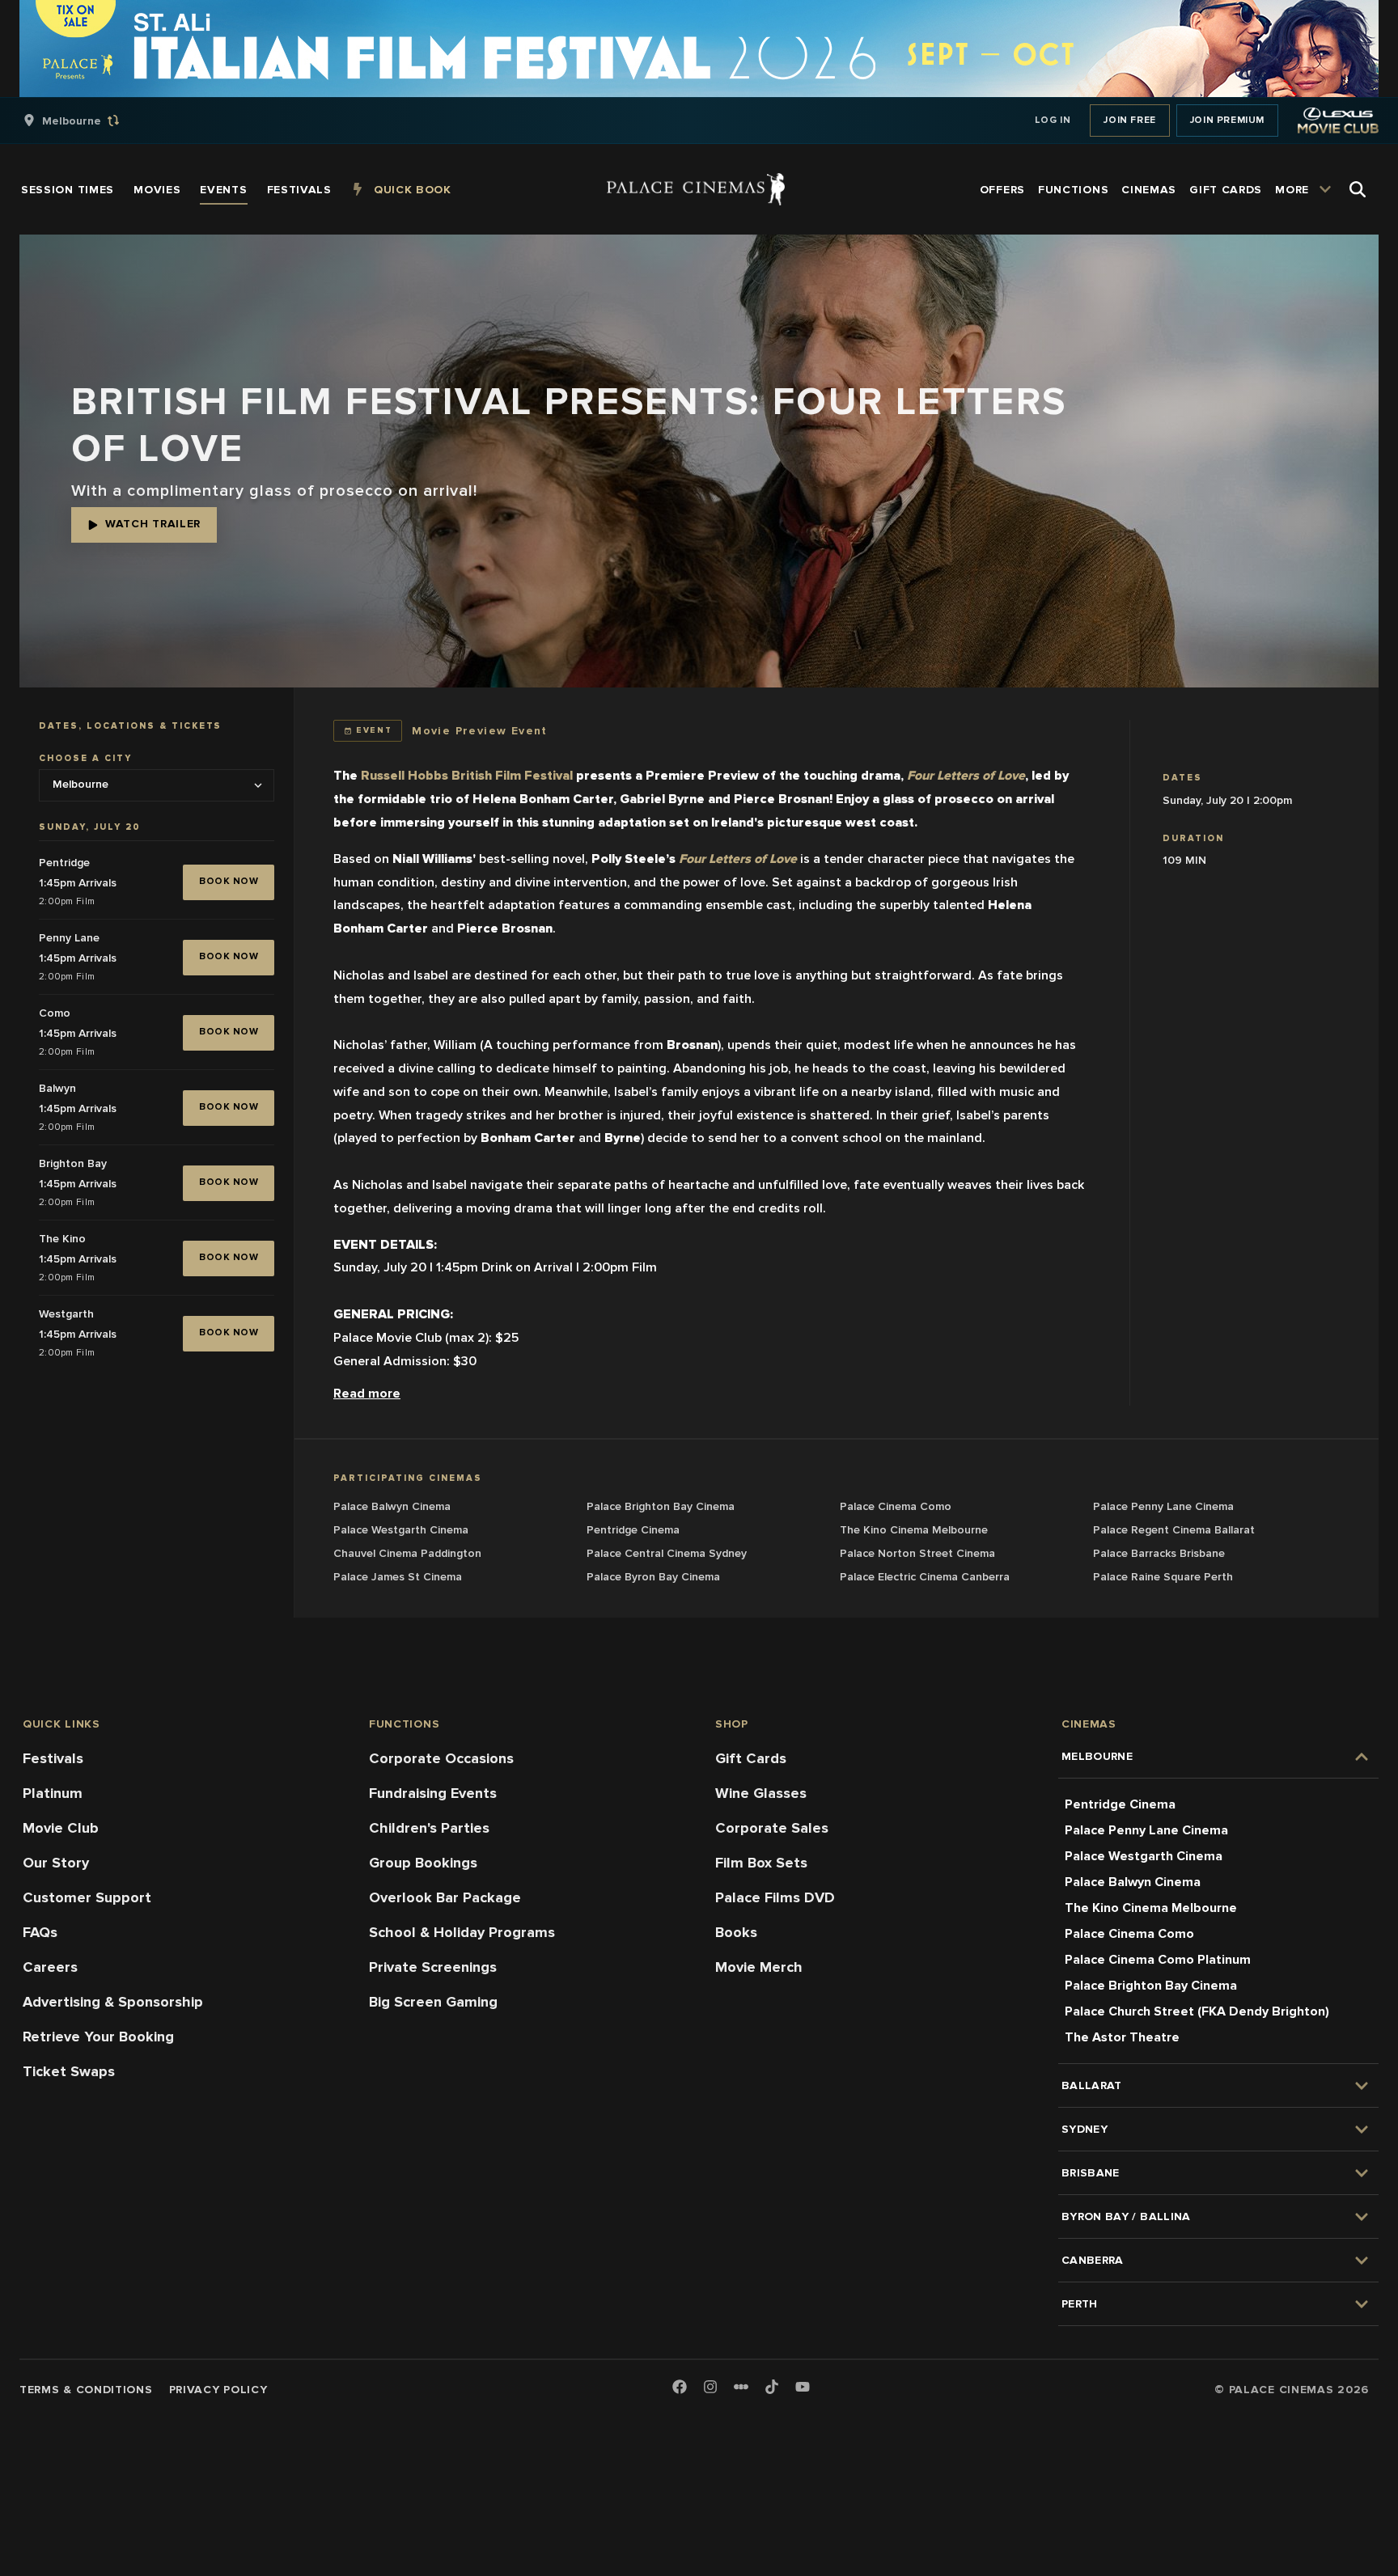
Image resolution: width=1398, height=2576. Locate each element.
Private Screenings (433, 1967)
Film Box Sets (761, 1863)
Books (736, 1932)
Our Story (56, 1863)
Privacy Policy (218, 2390)
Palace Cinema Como (1129, 1934)
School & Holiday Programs (462, 1932)
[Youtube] (803, 2388)
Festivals (53, 1758)
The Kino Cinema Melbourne (1151, 1908)
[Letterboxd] (741, 2387)
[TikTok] (772, 2387)
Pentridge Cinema (1120, 1804)
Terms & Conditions (86, 2390)
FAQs (40, 1932)
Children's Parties (429, 1828)
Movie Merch (759, 1967)
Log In (1053, 120)
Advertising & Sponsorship (113, 2002)
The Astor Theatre (1122, 2037)
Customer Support (87, 1897)
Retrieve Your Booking (98, 2037)
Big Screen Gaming (433, 2002)
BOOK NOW (229, 881)
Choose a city (85, 759)
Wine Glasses (761, 1793)
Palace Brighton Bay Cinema (1151, 1986)
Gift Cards (751, 1758)
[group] (88, 121)
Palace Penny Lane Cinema (1146, 1830)
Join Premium (1227, 120)
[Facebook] (680, 2388)
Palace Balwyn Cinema (1133, 1882)
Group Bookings (423, 1863)
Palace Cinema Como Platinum (1158, 1960)
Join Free (1129, 120)
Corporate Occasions (441, 1758)
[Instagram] (710, 2388)
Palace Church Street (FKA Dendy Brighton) (1197, 2011)
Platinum (53, 1793)
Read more (367, 1394)
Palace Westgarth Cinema (1144, 1856)
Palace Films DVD (775, 1897)
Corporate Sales (772, 1828)
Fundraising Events (433, 1793)
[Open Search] (1358, 189)
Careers (50, 1967)
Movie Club (61, 1828)
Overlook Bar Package (445, 1897)
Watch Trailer (153, 524)
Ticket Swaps (69, 2071)
